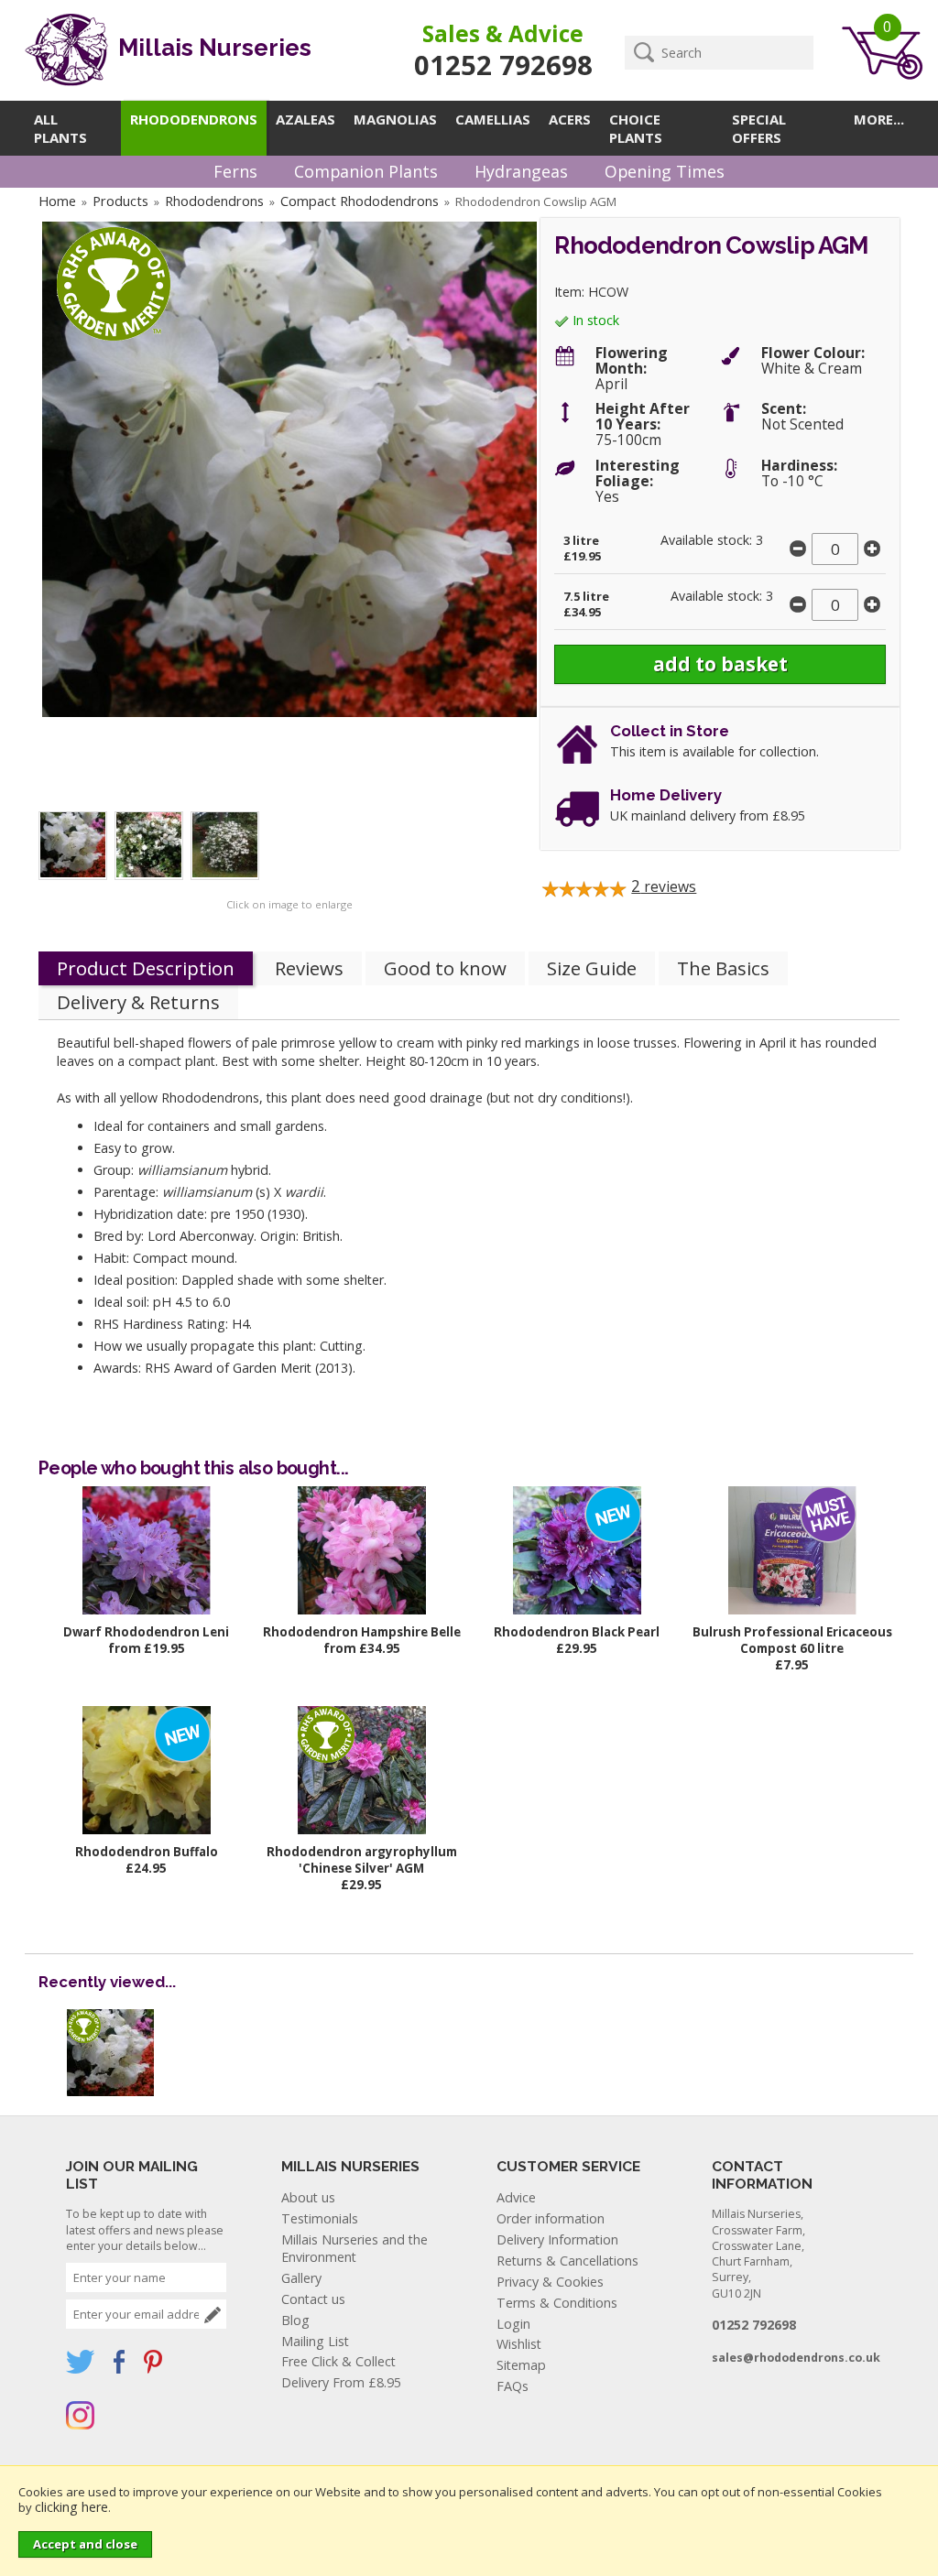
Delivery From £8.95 (341, 2382)
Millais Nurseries (212, 48)
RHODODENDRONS (194, 119)
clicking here (71, 2507)
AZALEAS (305, 119)
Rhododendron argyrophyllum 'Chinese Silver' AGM (362, 1860)
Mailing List (315, 2341)
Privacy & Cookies (550, 2282)
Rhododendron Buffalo (147, 1852)
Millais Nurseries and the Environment (354, 2248)
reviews (664, 886)
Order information (551, 2218)
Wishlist (519, 2344)
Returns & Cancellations (567, 2261)
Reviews (309, 968)
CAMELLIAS (493, 119)
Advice (516, 2197)
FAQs (513, 2386)
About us (308, 2197)
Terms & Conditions (557, 2303)
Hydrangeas (521, 171)
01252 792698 (503, 65)
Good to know (445, 968)
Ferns (235, 171)
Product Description (146, 968)
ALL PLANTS (60, 128)
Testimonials (320, 2218)
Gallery (301, 2278)
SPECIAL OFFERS (759, 128)
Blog (295, 2320)
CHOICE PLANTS (636, 128)
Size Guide (592, 968)
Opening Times (665, 171)
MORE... (879, 119)
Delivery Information (557, 2239)
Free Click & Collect (338, 2361)
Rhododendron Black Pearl (577, 1632)
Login (513, 2324)
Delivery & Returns (138, 1002)
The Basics (723, 968)
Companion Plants (366, 171)
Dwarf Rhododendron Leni (146, 1632)
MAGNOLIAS (395, 119)
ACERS (570, 119)
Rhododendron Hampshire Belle (362, 1632)
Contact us (313, 2299)
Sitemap (521, 2365)
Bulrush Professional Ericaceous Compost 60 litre (792, 1640)
